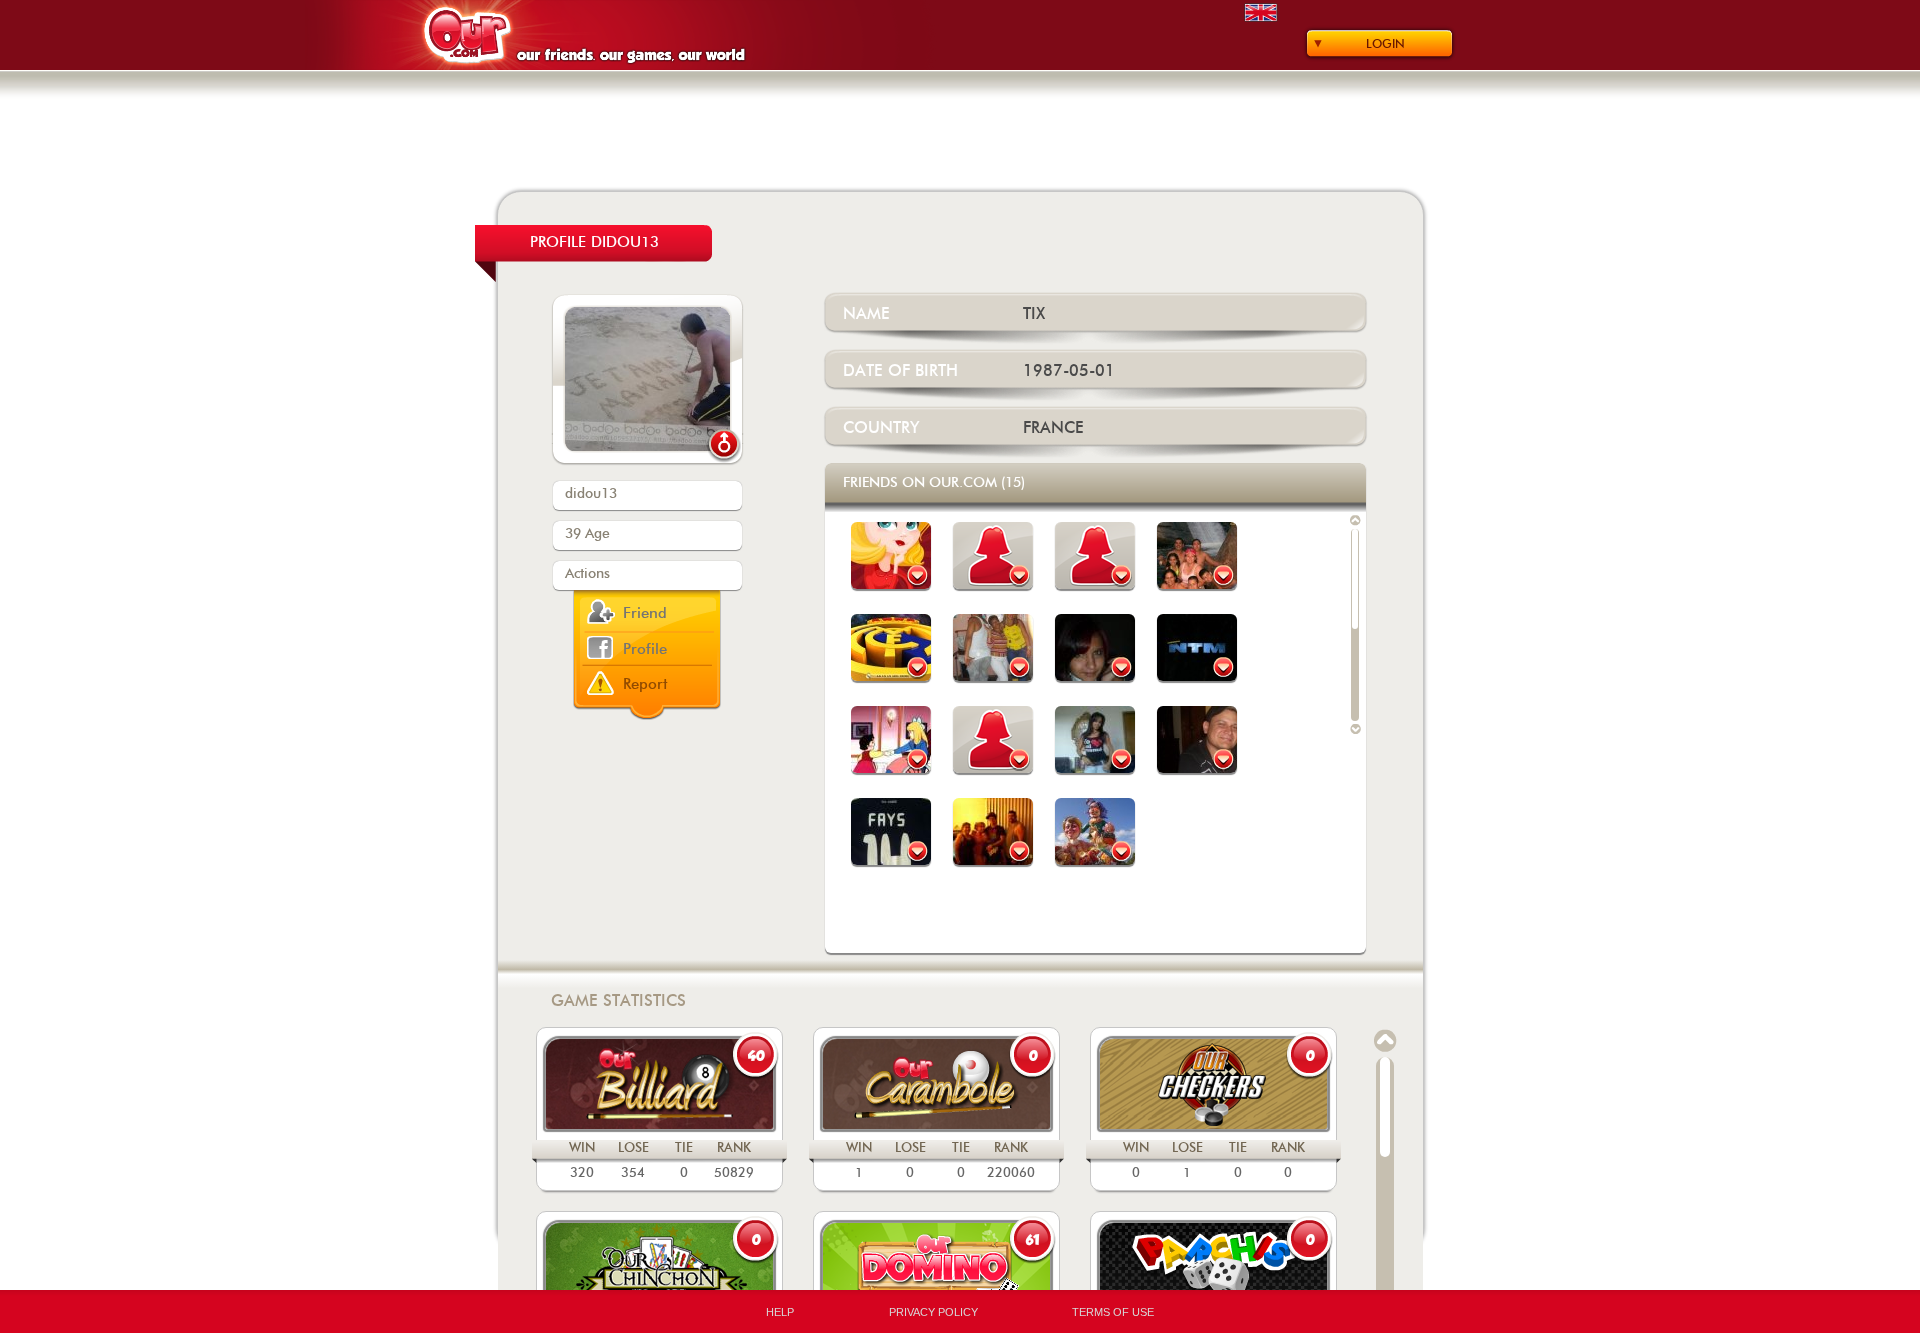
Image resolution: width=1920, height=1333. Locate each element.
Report (645, 684)
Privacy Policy (933, 1312)
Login (1385, 44)
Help (780, 1312)
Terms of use (1113, 1312)
